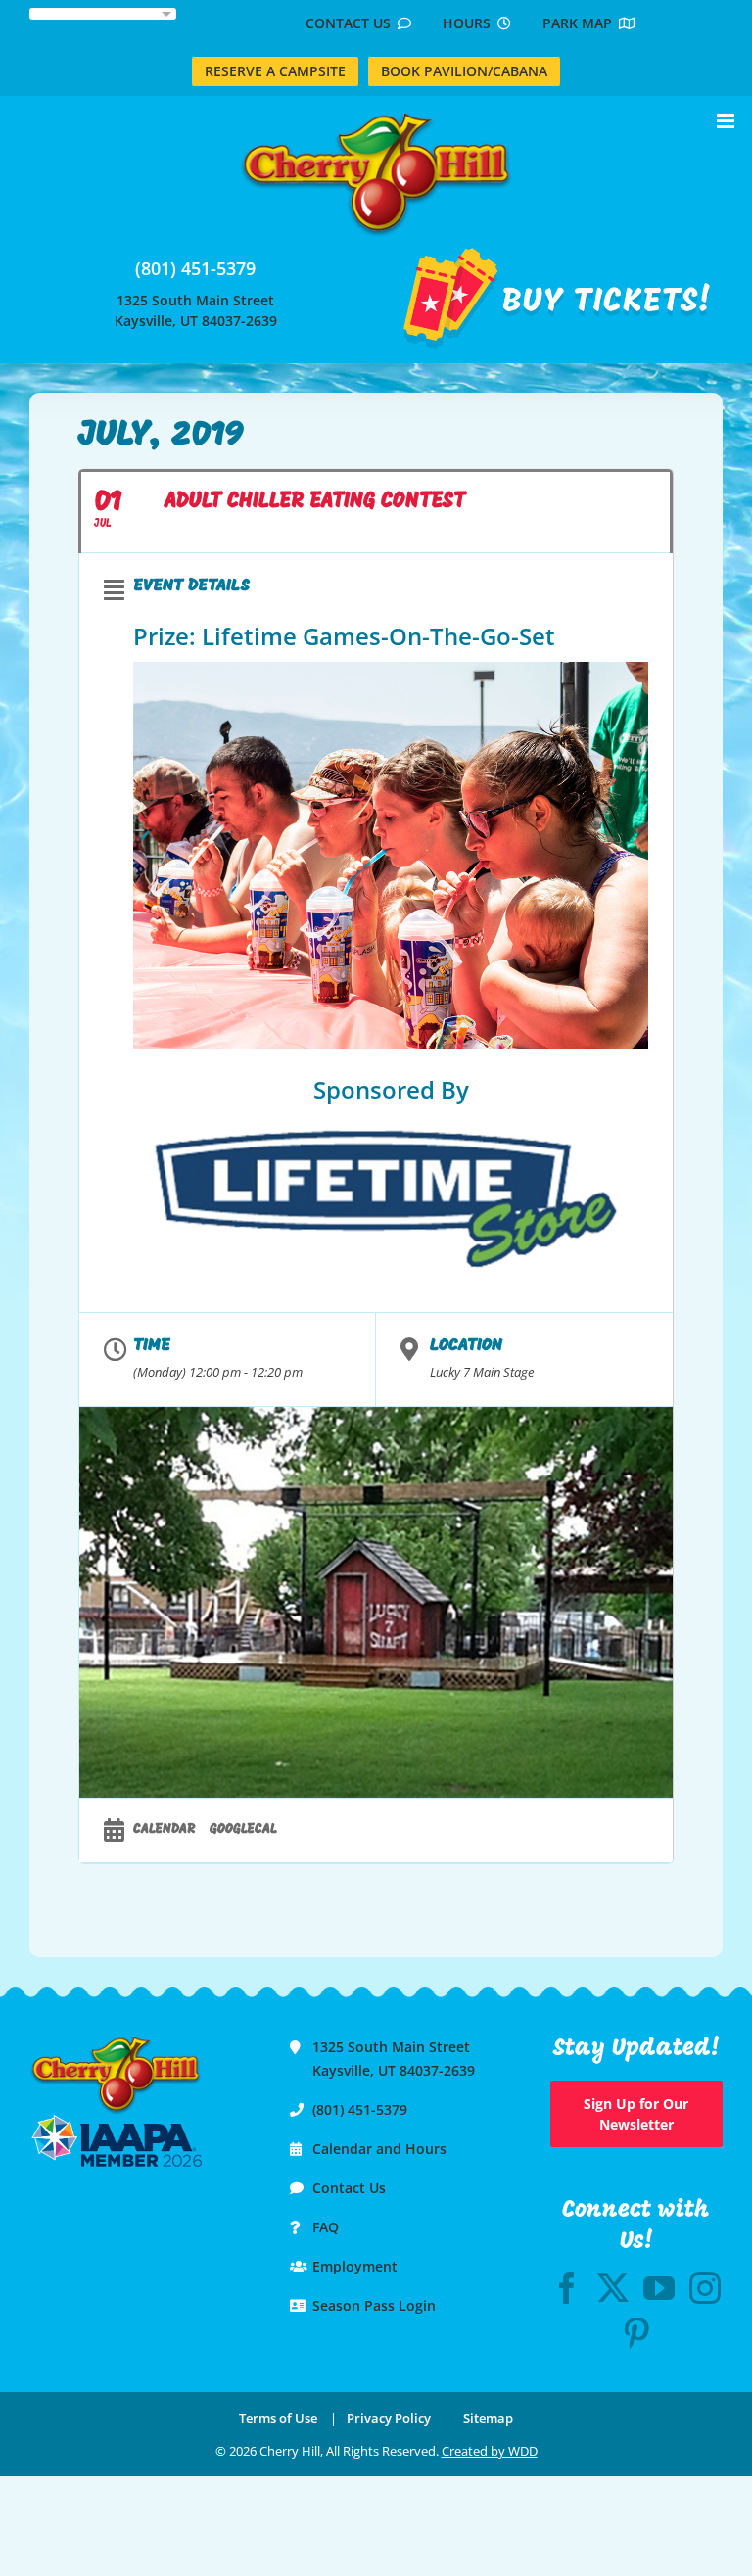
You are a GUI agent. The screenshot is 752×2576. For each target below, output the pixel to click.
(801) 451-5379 (195, 268)
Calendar (164, 1829)
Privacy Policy (389, 2418)
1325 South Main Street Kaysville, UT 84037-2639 (196, 310)
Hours (470, 23)
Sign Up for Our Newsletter (636, 2114)
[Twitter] (613, 2288)
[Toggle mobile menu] (727, 121)
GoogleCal (243, 1829)
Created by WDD (490, 2451)
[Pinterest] (636, 2333)
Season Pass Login (374, 2305)
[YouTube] (659, 2288)
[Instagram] (705, 2288)
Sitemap (488, 2418)
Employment (355, 2266)
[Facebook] (567, 2288)
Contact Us (352, 23)
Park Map (581, 23)
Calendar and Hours (379, 2149)
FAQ (326, 2227)
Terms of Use (278, 2418)
